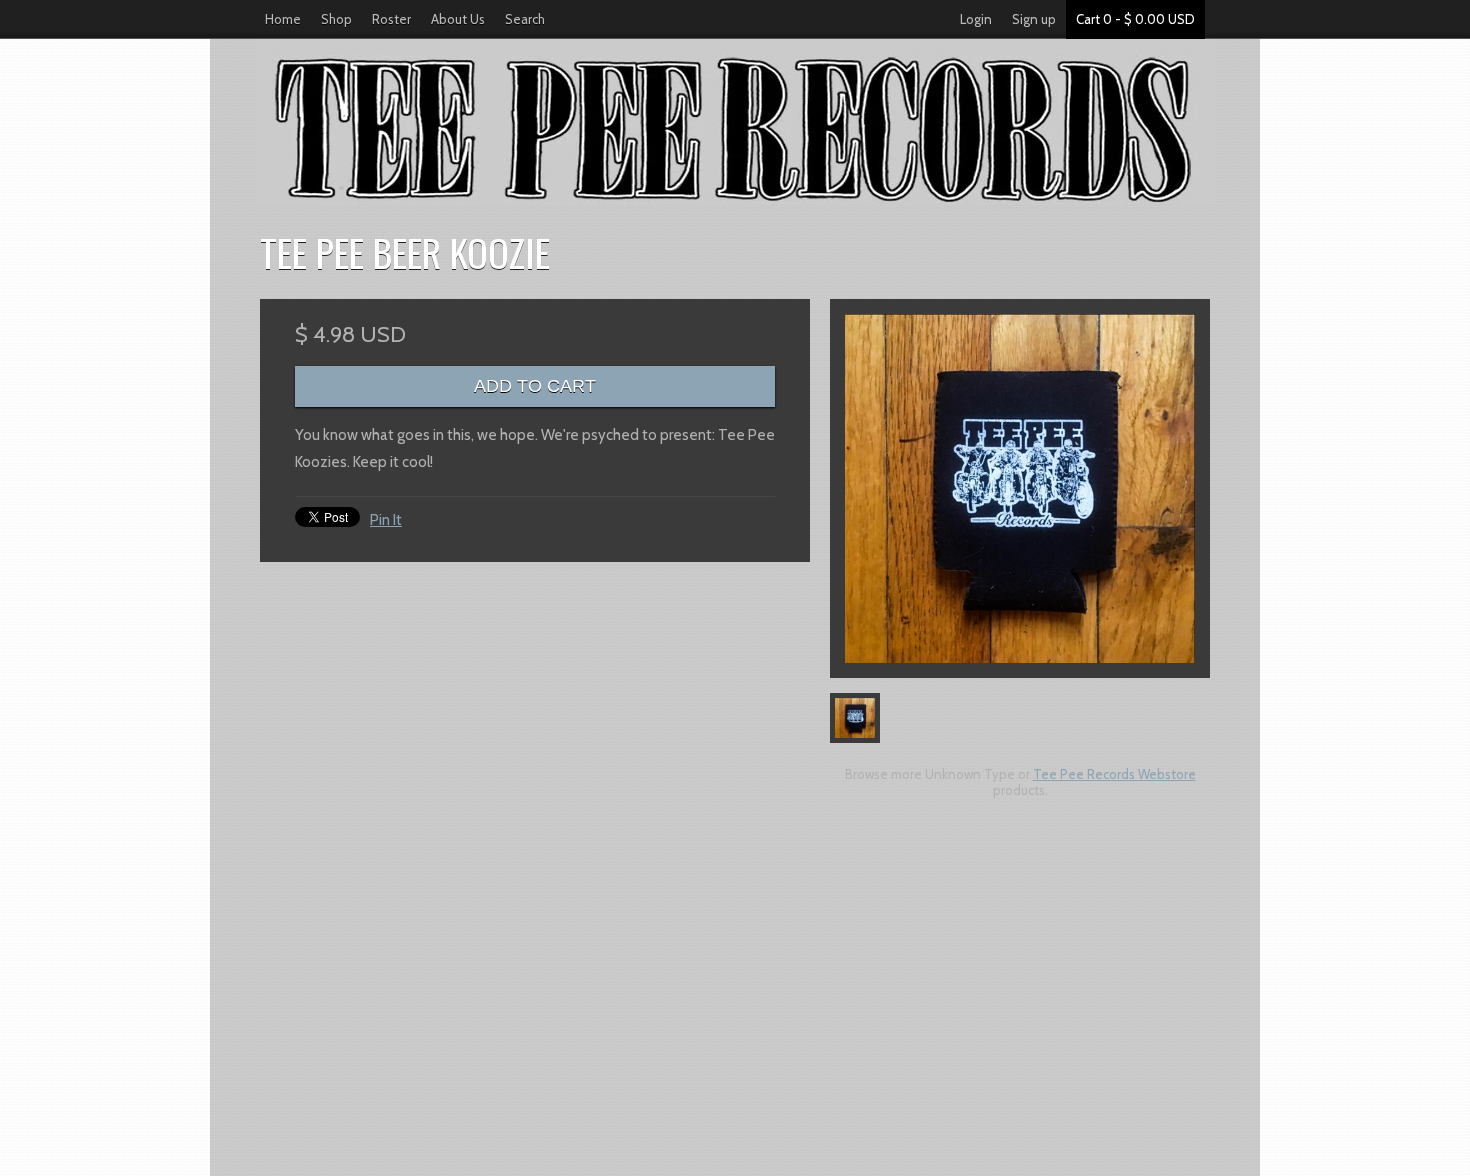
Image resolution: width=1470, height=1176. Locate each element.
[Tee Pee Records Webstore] (735, 122)
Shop (336, 19)
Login (976, 19)
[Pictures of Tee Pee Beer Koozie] (1020, 488)
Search (525, 19)
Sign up (1034, 19)
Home (283, 19)
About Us (458, 19)
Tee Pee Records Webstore (1114, 774)
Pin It (386, 520)
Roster (391, 19)
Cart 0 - (1135, 19)
